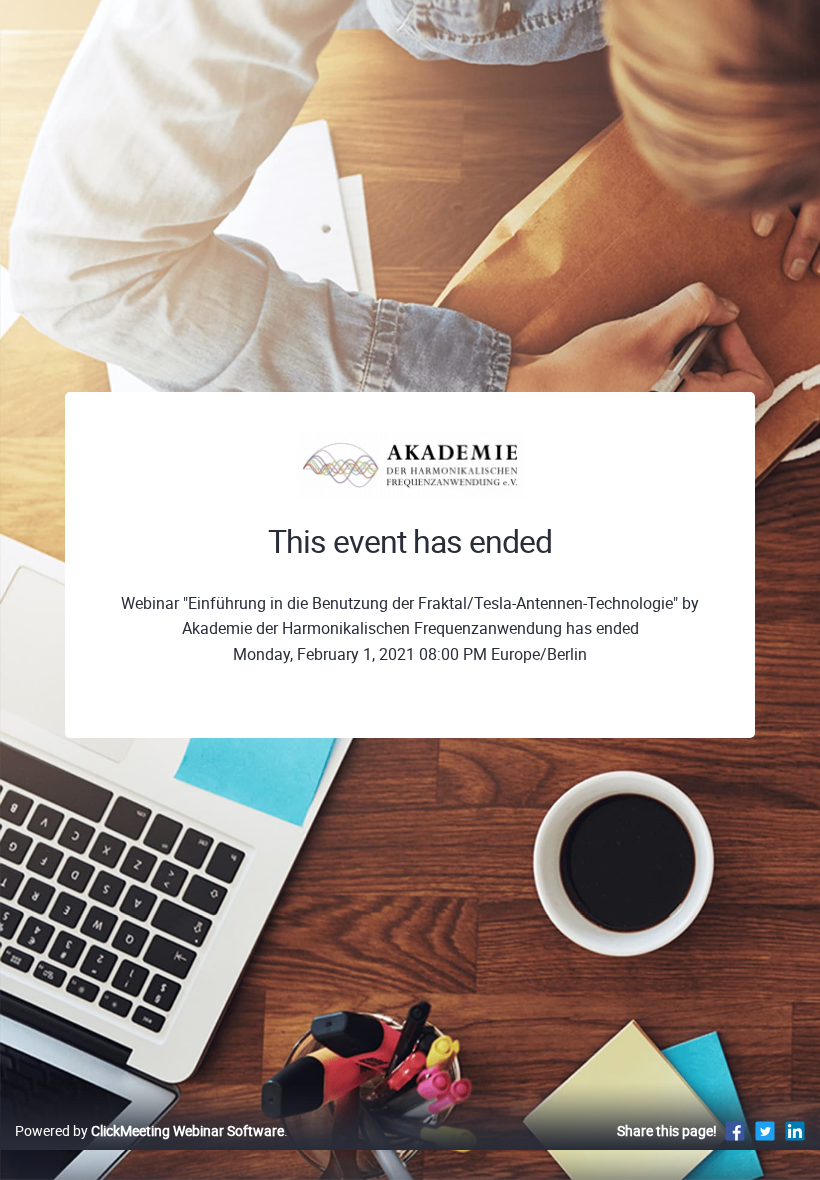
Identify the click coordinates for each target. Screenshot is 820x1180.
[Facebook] (735, 1130)
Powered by (149, 1130)
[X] (765, 1130)
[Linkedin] (795, 1130)
